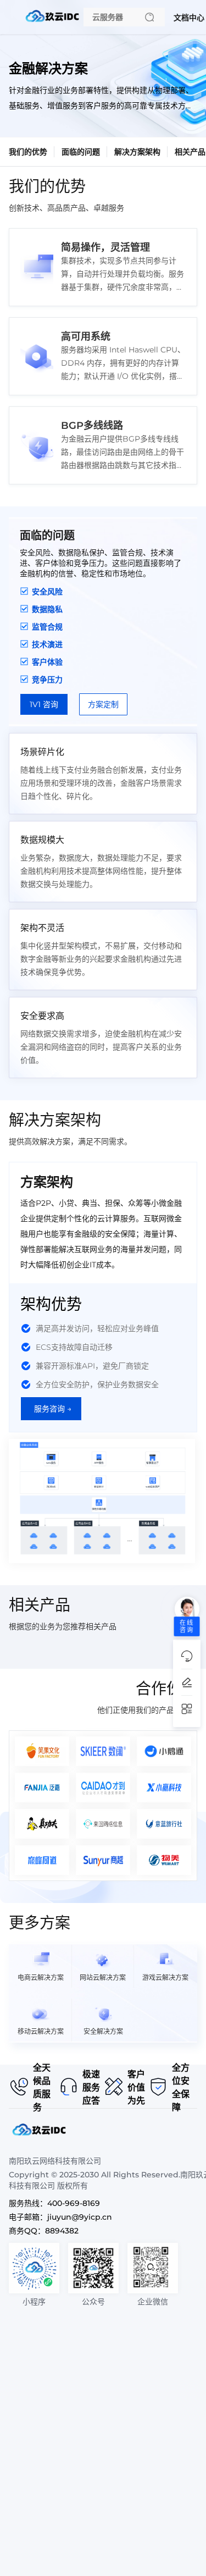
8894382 (62, 2231)
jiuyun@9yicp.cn (80, 2217)
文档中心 (189, 18)
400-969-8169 (74, 2203)
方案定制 (103, 704)
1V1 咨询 (44, 704)
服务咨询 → (53, 1409)
